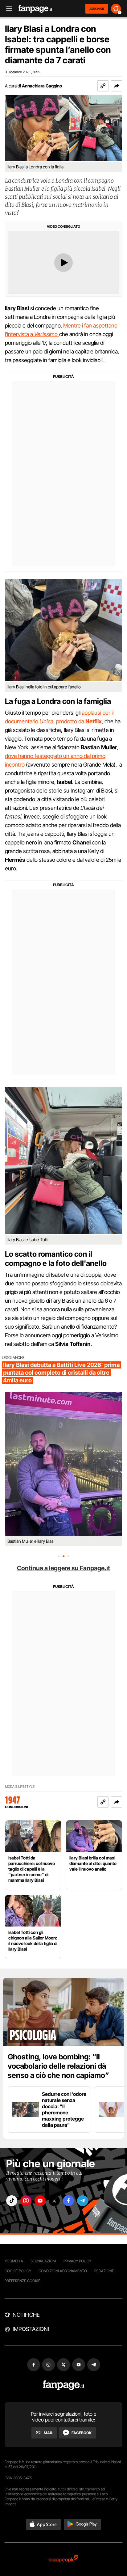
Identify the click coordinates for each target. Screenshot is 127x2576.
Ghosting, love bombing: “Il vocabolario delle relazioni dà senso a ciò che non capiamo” (58, 2066)
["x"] (54, 2201)
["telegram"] (83, 2201)
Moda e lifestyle (20, 1787)
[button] (117, 86)
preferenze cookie (23, 2281)
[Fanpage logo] (35, 9)
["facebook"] (68, 2201)
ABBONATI (97, 9)
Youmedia (14, 2261)
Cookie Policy (18, 2271)
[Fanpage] (64, 2385)
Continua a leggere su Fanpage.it (63, 1568)
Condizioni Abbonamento (63, 2271)
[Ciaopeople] (63, 2559)
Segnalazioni (43, 2261)
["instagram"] (26, 2201)
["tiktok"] (12, 2201)
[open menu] (7, 9)
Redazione (104, 2271)
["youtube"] (40, 2201)
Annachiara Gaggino (42, 86)
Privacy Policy (77, 2261)
